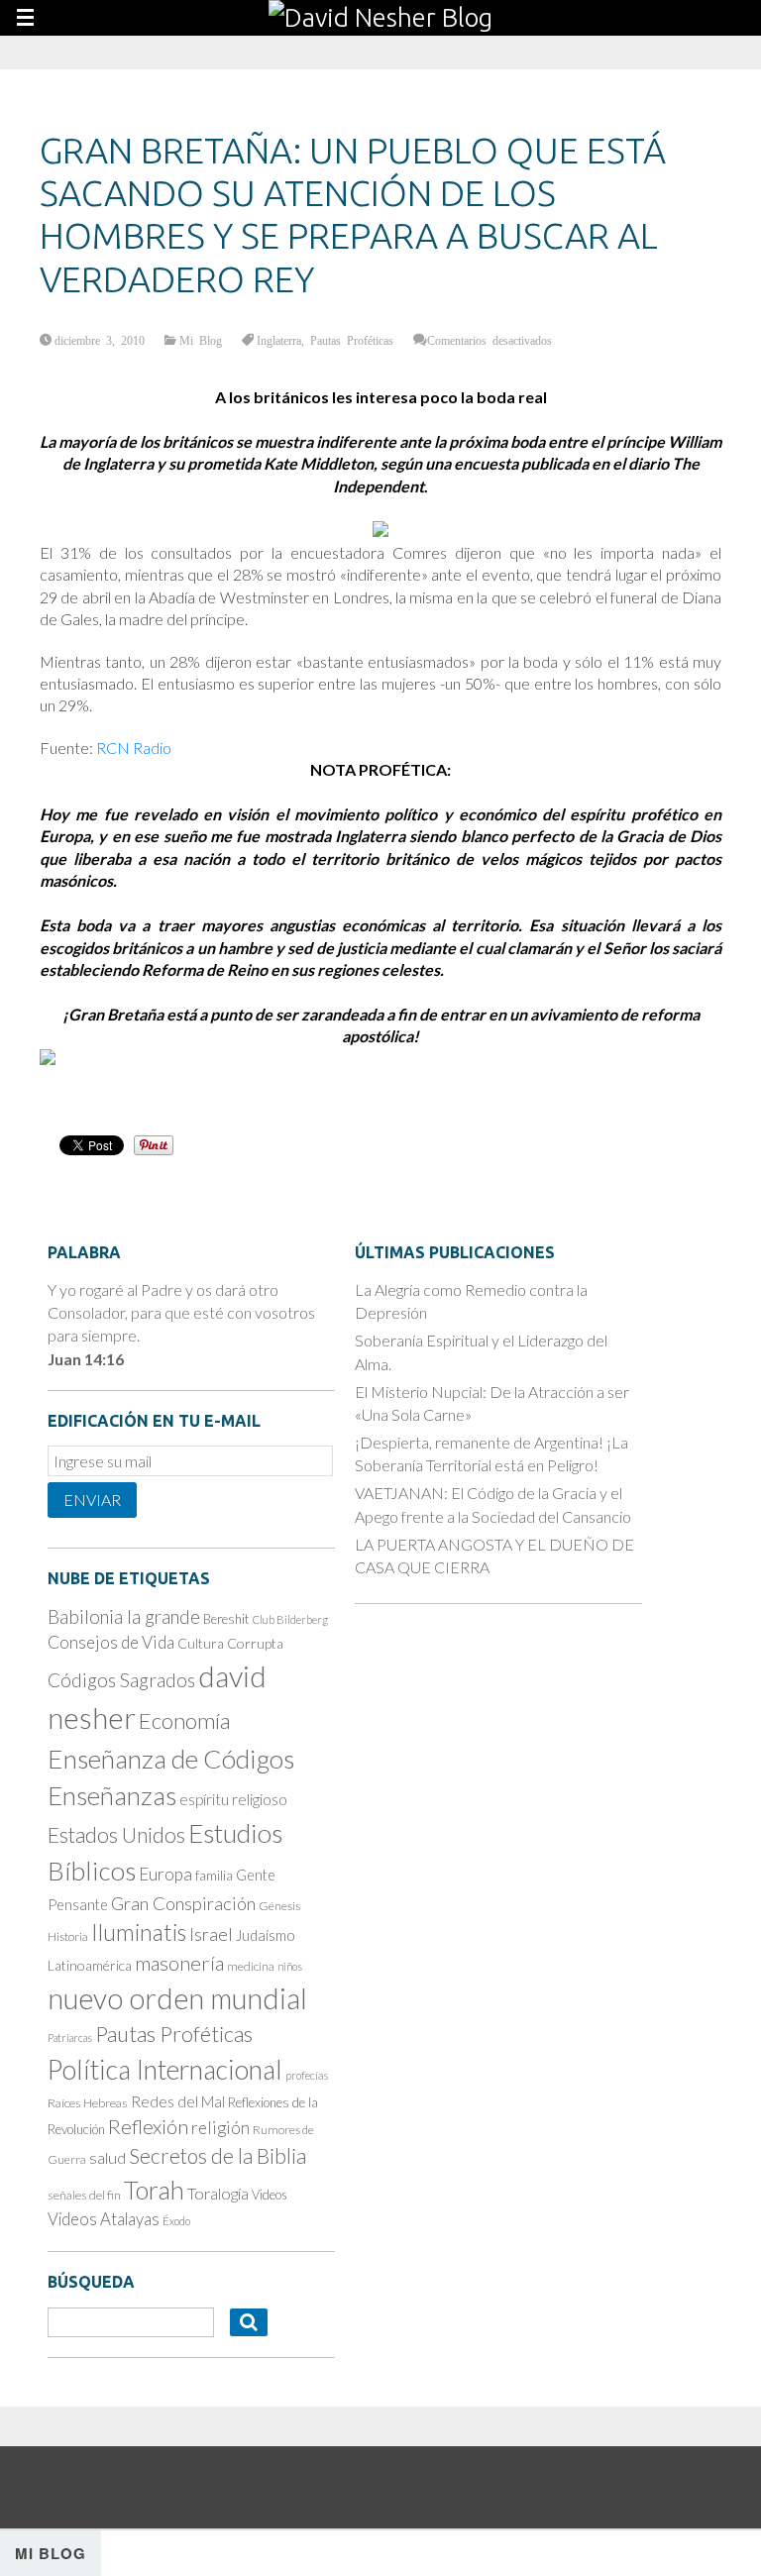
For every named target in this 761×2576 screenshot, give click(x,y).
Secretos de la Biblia (217, 2155)
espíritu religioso (233, 1799)
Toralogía (218, 2193)
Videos (270, 2195)
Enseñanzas (112, 1795)
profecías (307, 2075)
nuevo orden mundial (177, 1998)
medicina (251, 1966)
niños (290, 1966)
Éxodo (176, 2221)
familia (214, 1876)
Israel (211, 1934)
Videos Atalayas (104, 2219)
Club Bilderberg (290, 1619)
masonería (179, 1963)
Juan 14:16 (86, 1359)
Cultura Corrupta (230, 1643)
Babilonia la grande (124, 1616)
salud (108, 2158)
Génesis (279, 1906)
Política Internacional (165, 2070)
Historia (68, 1936)
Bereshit (226, 1619)
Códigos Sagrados (121, 1680)
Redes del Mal (178, 2101)
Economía (184, 1720)
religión (220, 2128)
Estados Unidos (116, 1835)
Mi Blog (201, 340)
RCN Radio (134, 748)
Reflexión (148, 2126)
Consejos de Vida (111, 1642)
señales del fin (84, 2195)
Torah (154, 2190)
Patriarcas (70, 2038)
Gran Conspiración (183, 1903)
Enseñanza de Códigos (171, 1759)
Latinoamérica (90, 1965)
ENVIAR (92, 1500)
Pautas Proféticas (352, 340)
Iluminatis (139, 1932)
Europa (165, 1874)
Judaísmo (266, 1935)
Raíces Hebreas (88, 2103)
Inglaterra (279, 340)
